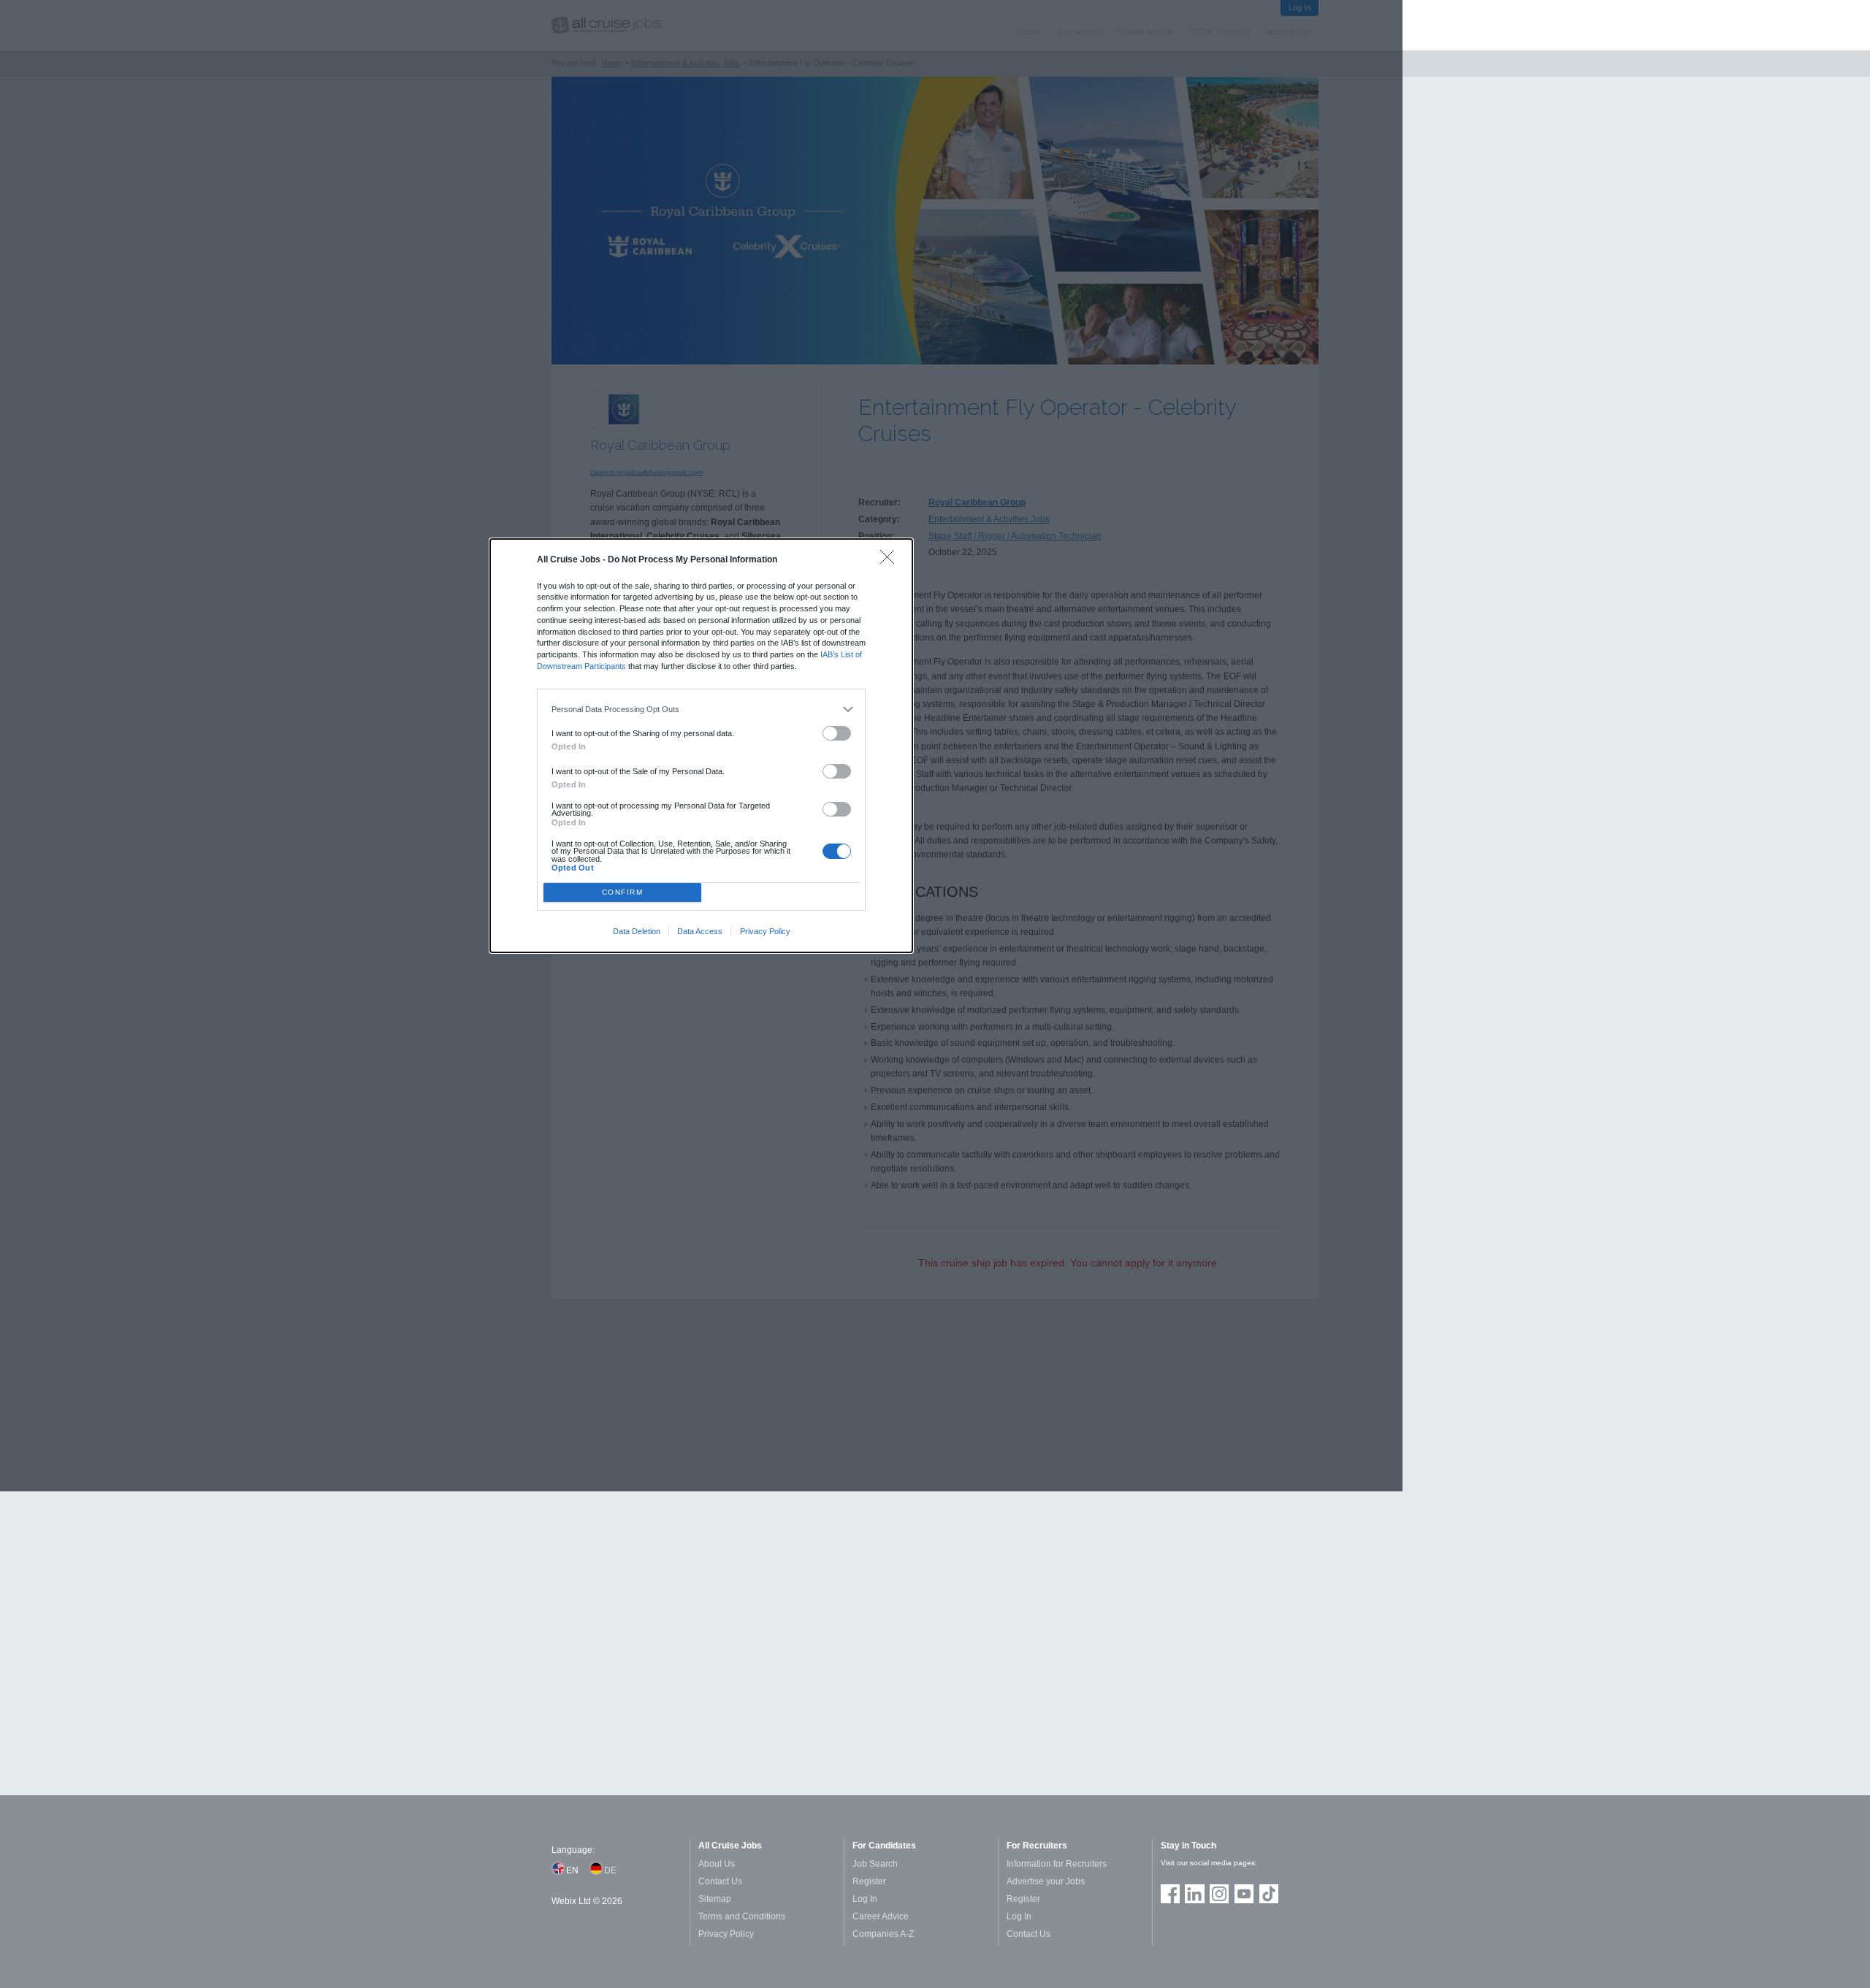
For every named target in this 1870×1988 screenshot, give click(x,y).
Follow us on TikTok (1269, 1894)
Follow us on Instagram (1219, 1894)
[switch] (837, 734)
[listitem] (702, 709)
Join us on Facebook (1170, 1894)
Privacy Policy (765, 931)
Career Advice (881, 1916)
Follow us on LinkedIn (1194, 1894)
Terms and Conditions (742, 1916)
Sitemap (715, 1899)
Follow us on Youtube (1244, 1894)
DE (610, 1870)
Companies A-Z (883, 1934)
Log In (865, 1899)
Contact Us (720, 1881)
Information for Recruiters (1057, 1864)
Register (869, 1881)
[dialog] (701, 746)
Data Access (700, 931)
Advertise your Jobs (1046, 1881)
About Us (717, 1864)
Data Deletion (637, 931)
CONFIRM (623, 892)
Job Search (875, 1864)
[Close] (891, 561)
